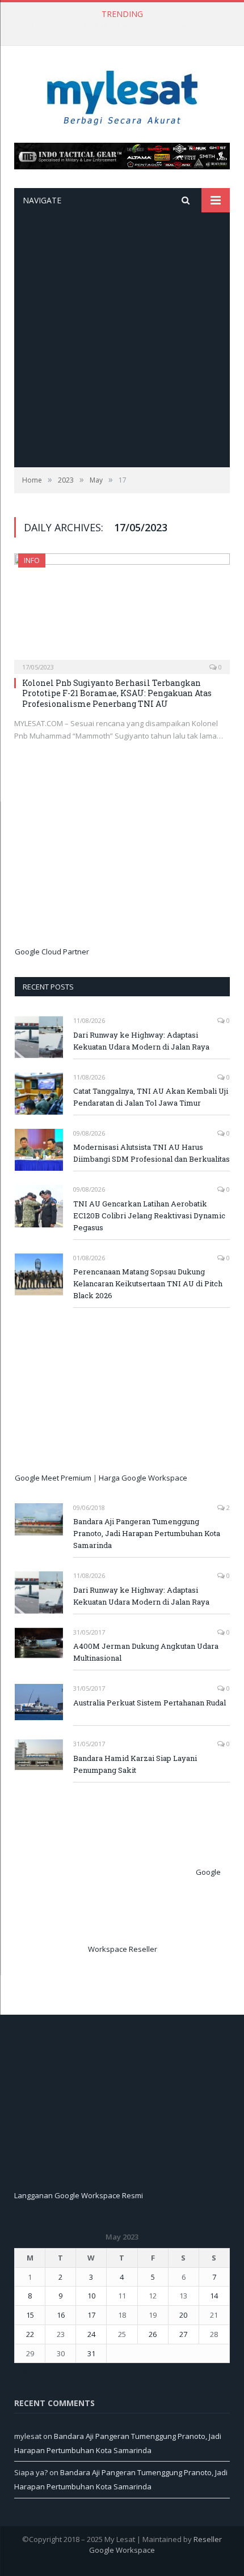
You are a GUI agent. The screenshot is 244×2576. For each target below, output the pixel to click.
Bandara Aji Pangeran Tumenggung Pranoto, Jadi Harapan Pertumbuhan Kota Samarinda (147, 1533)
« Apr (23, 2370)
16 (61, 2315)
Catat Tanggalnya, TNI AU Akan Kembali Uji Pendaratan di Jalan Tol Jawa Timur (125, 26)
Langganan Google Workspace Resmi (79, 2195)
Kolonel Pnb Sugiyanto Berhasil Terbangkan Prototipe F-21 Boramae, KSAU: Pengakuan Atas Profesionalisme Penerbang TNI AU (117, 693)
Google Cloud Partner (52, 952)
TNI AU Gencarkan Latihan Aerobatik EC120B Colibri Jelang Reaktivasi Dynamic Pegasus (149, 1216)
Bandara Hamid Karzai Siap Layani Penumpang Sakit (135, 1764)
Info (32, 560)
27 (183, 2334)
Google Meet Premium (53, 1478)
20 (183, 2315)
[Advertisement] (122, 340)
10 (91, 2296)
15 (30, 2315)
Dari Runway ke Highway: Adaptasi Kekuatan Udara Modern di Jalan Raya (141, 1041)
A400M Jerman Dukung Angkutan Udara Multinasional (146, 1652)
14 (214, 2296)
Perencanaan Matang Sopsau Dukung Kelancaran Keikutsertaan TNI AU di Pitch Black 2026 (148, 1283)
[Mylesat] (122, 95)
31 (91, 2353)
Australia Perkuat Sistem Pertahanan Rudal (150, 1703)
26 (153, 2334)
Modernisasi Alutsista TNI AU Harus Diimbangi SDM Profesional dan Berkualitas (152, 1153)
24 (91, 2334)
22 (30, 2334)
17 (91, 2315)
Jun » (45, 2370)
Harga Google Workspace (143, 1478)
